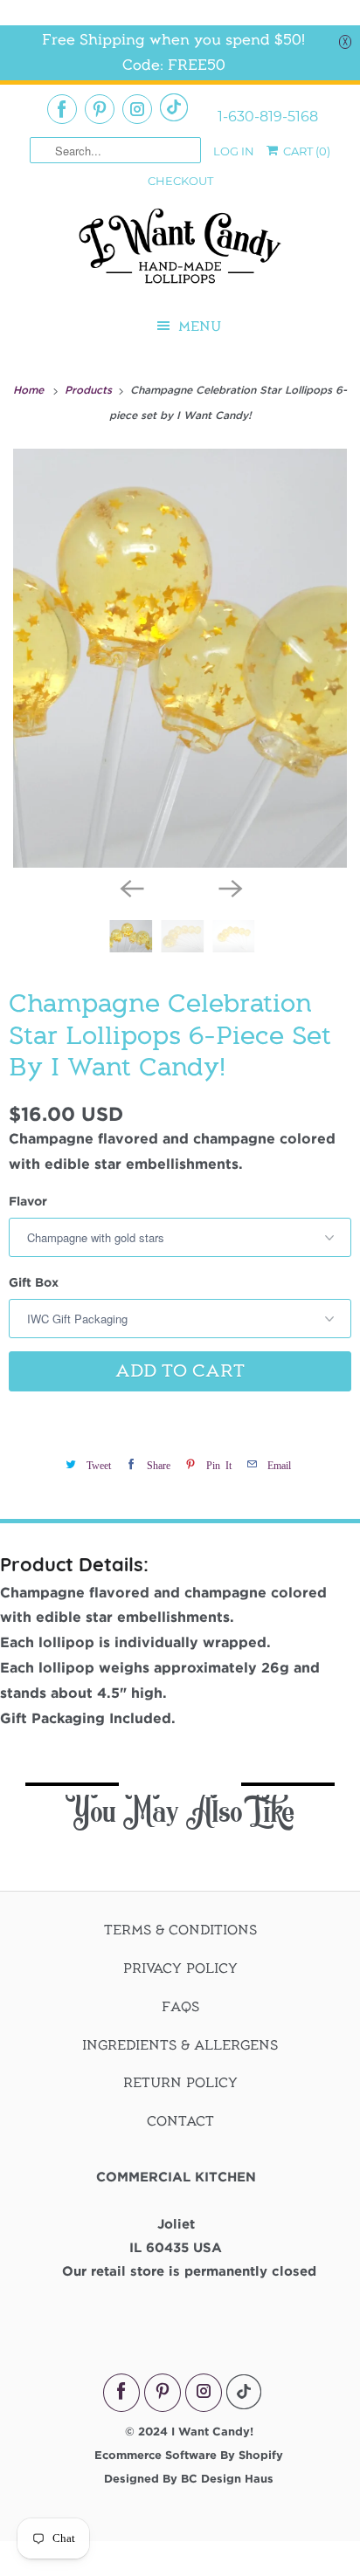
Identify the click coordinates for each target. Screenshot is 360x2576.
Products (90, 389)
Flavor (28, 1201)
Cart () (305, 151)
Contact (180, 2121)
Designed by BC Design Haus (189, 2478)
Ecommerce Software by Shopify (189, 2455)
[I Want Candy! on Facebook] (62, 109)
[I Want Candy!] (180, 254)
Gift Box (34, 1282)
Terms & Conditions (180, 1930)
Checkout (180, 181)
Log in (234, 151)
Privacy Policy (180, 1968)
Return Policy (180, 2083)
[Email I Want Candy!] (174, 107)
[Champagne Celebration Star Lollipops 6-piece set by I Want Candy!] (180, 658)
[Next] (229, 887)
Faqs (180, 2007)
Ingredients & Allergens (180, 2045)
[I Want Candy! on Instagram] (137, 109)
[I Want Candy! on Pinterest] (100, 109)
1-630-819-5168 (268, 117)
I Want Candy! (212, 2431)
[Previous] (131, 887)
